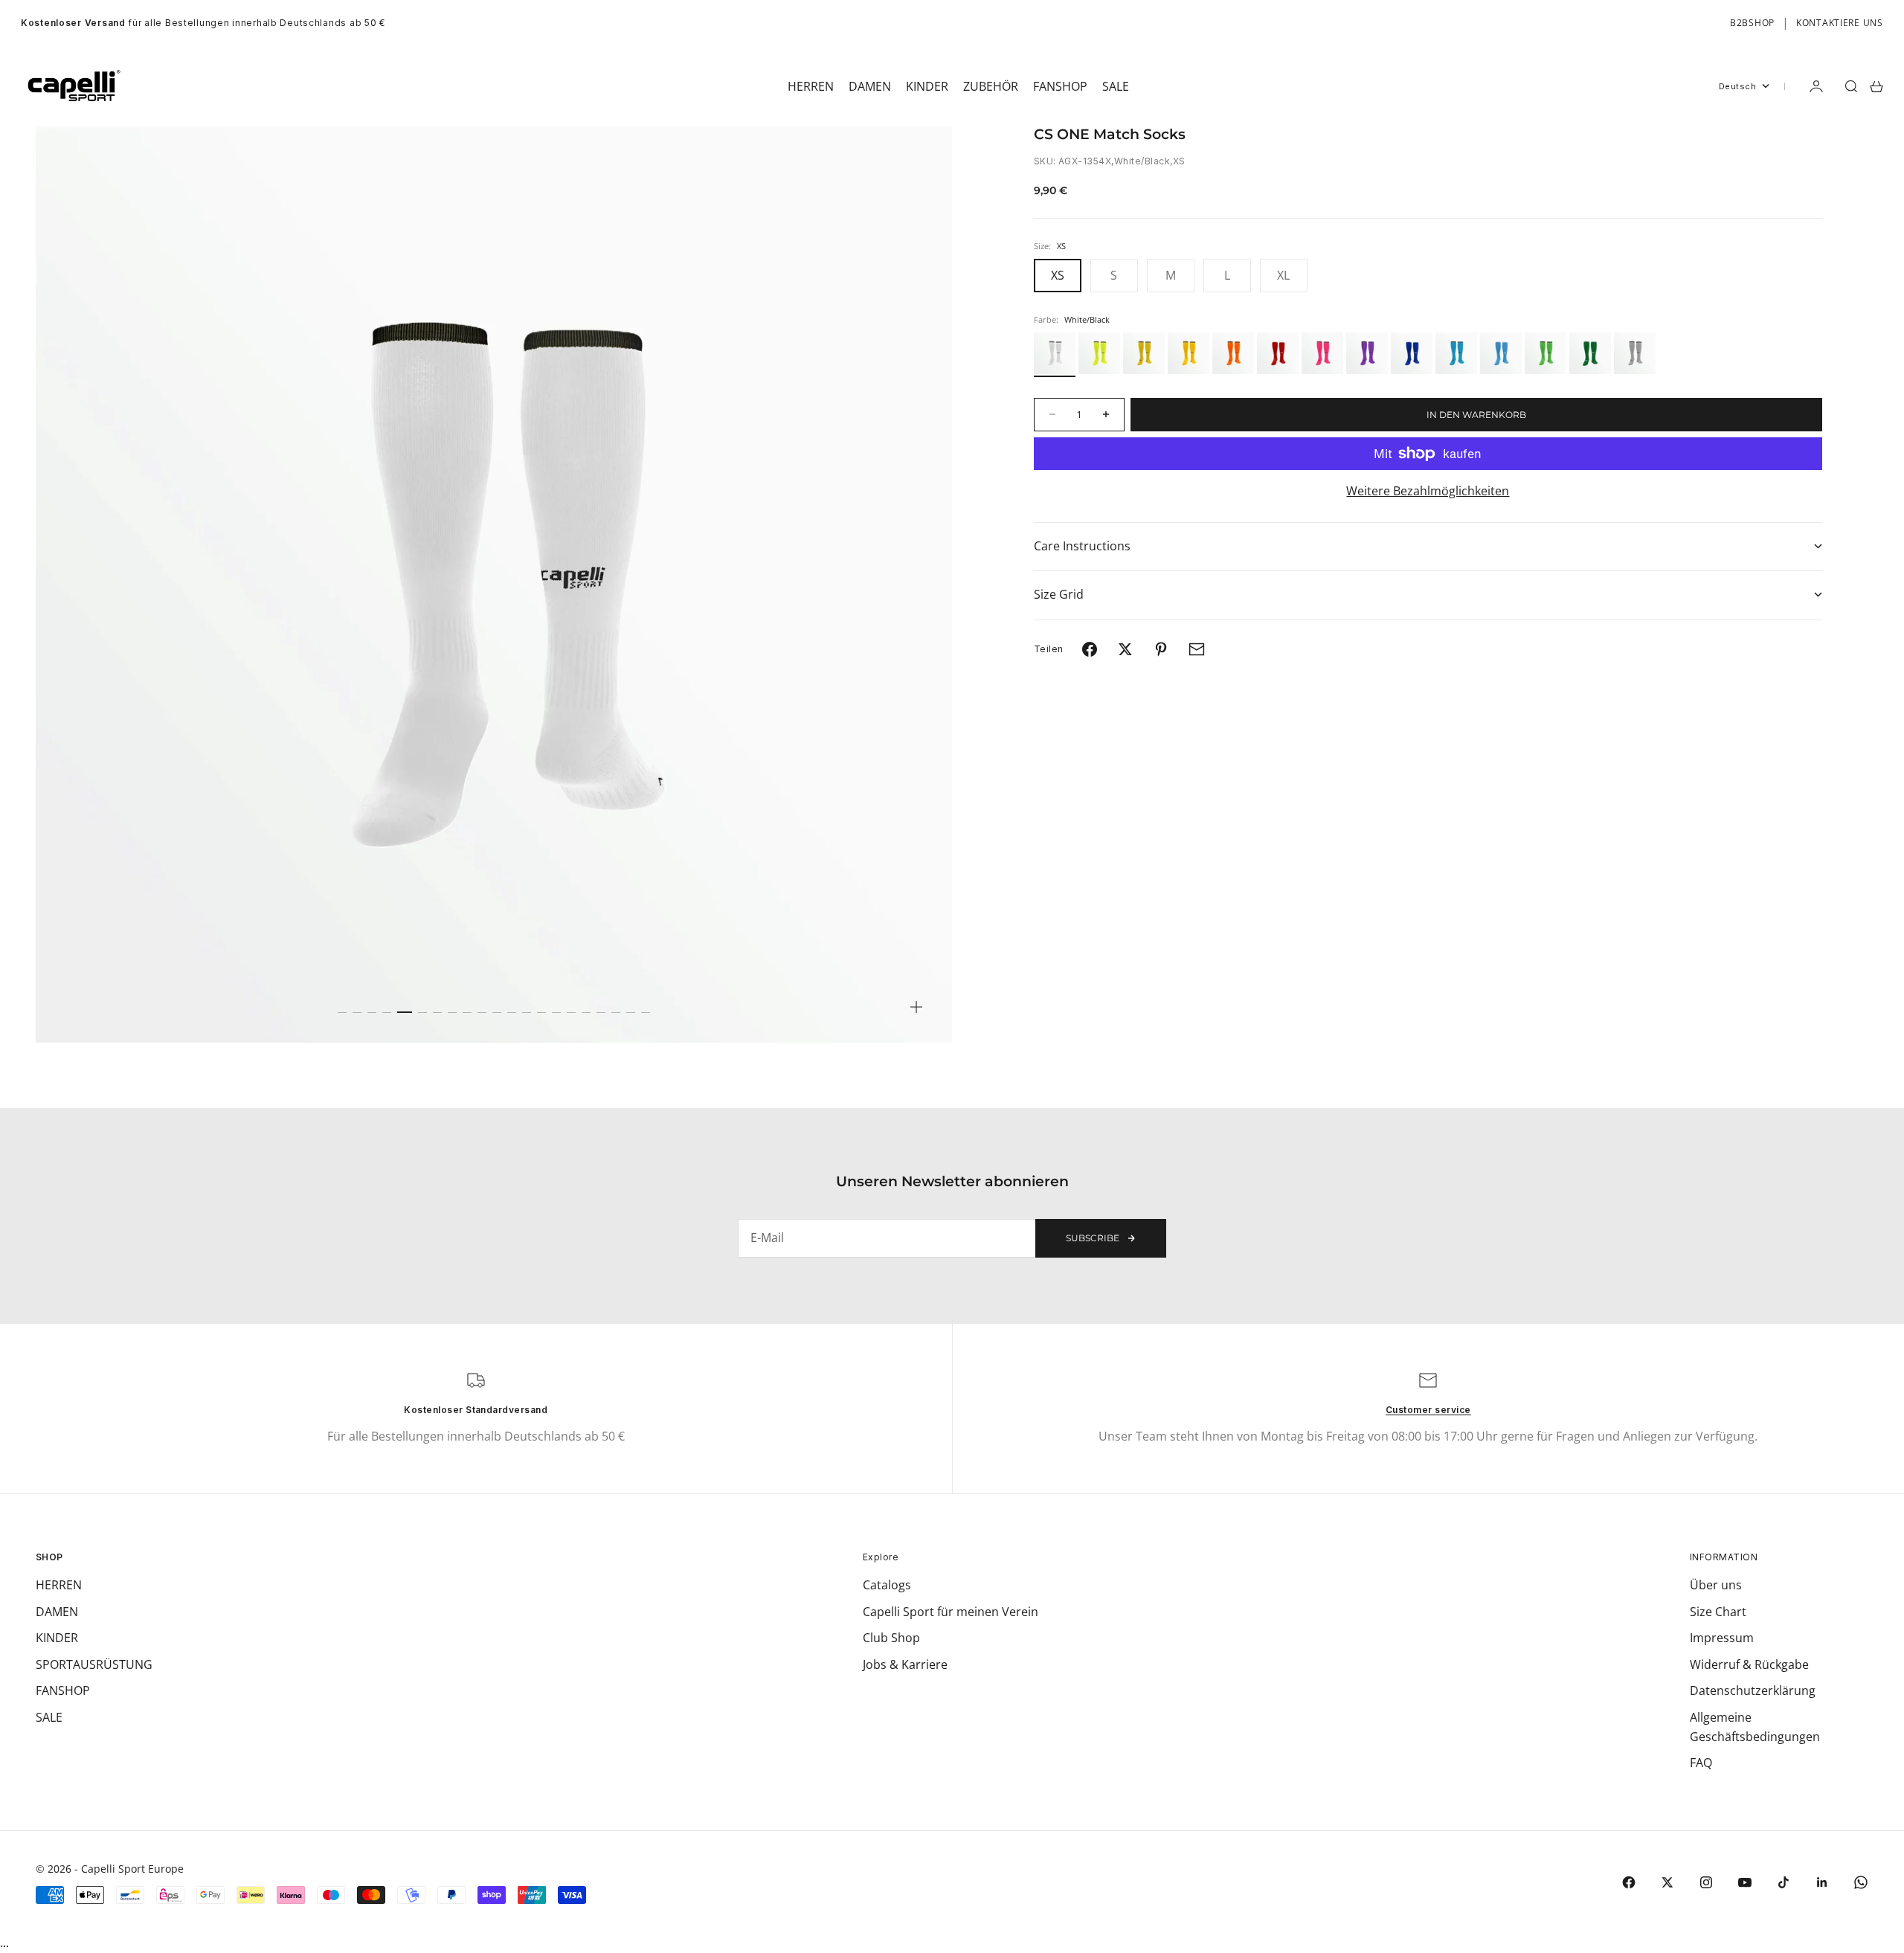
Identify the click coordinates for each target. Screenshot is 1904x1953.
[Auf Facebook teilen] (1090, 649)
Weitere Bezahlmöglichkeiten (1428, 491)
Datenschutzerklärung (1753, 1690)
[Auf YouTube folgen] (1745, 1882)
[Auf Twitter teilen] (1125, 649)
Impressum (1722, 1638)
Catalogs (887, 1585)
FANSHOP (63, 1690)
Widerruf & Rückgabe (1749, 1664)
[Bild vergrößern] (916, 1007)
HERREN (59, 1585)
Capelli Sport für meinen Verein (951, 1612)
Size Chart (1718, 1612)
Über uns (1716, 1585)
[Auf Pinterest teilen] (1161, 649)
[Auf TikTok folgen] (1784, 1882)
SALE (49, 1717)
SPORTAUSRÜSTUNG (94, 1664)
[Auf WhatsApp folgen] (1861, 1882)
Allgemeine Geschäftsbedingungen (1755, 1727)
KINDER (57, 1638)
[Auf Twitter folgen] (1667, 1882)
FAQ (1701, 1763)
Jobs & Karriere (905, 1664)
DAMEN (57, 1612)
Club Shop (891, 1638)
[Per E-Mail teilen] (1197, 649)
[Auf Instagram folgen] (1706, 1882)
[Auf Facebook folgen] (1629, 1882)
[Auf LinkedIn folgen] (1822, 1882)
